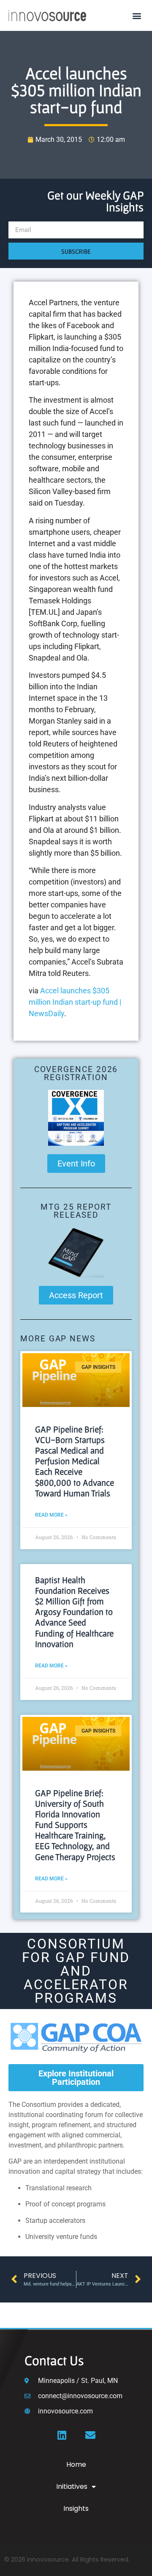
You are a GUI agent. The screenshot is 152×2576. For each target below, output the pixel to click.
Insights (76, 2508)
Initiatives (72, 2486)
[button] (137, 15)
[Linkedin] (62, 2435)
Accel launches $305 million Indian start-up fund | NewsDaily (75, 1002)
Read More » (51, 1515)
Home (76, 2464)
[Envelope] (90, 2435)
